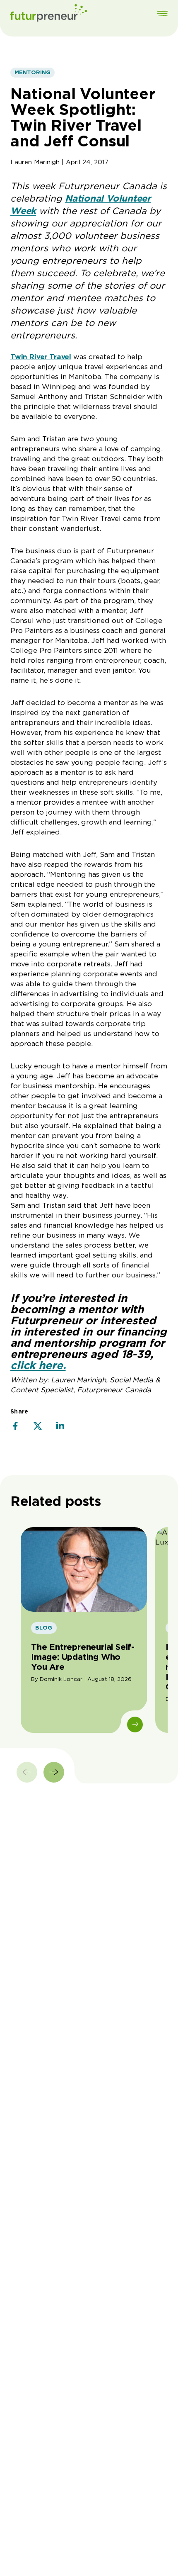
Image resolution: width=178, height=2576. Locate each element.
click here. (38, 1365)
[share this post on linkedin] (60, 1427)
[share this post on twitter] (38, 1427)
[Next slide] (54, 1772)
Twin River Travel (41, 357)
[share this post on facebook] (15, 1427)
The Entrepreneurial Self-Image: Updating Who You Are (83, 1657)
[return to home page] (49, 14)
